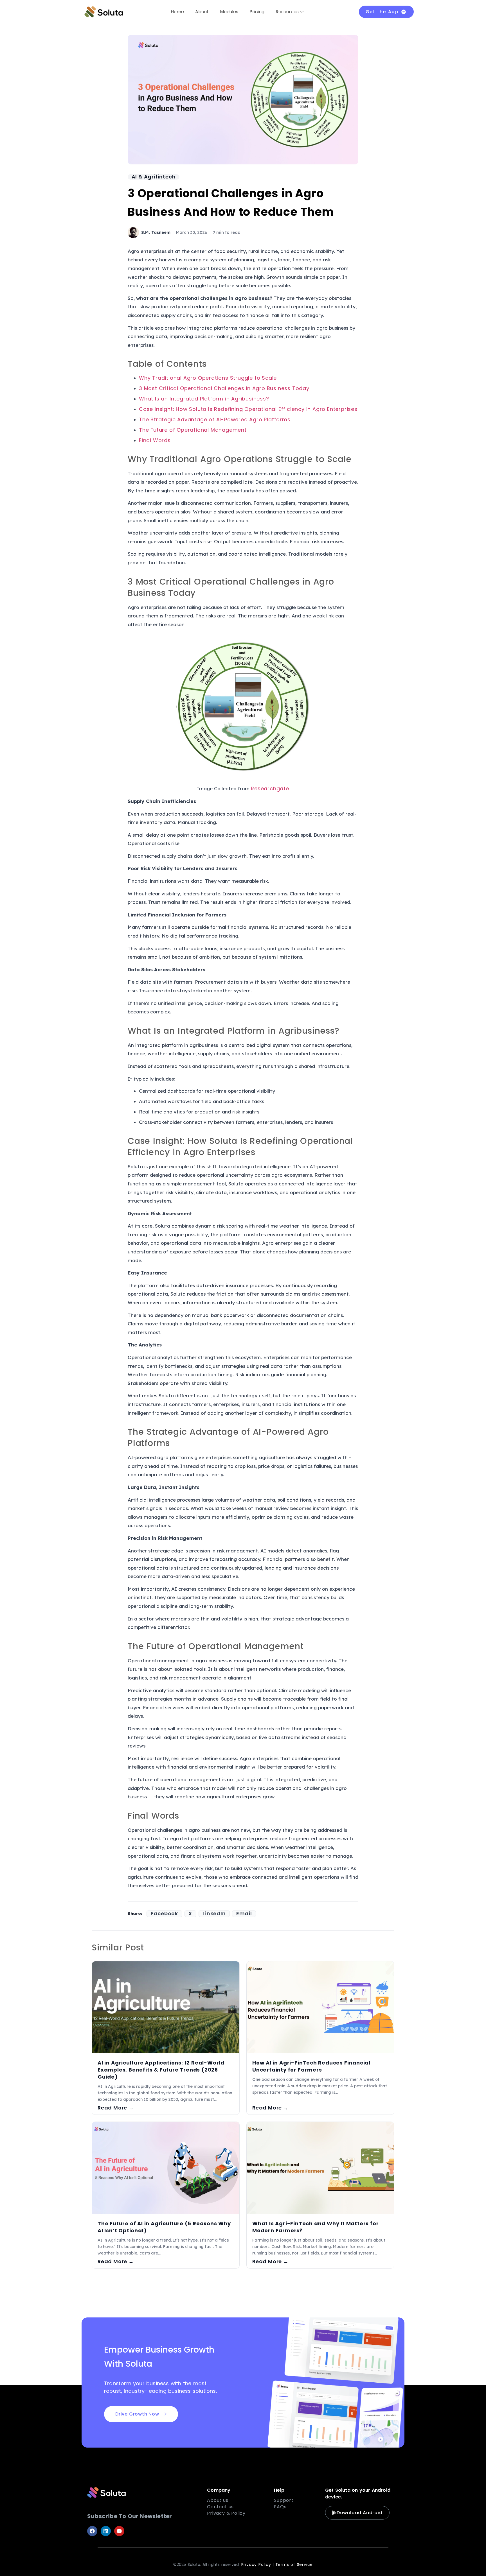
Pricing (257, 12)
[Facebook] (92, 2531)
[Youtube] (119, 2531)
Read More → (116, 2108)
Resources (287, 12)
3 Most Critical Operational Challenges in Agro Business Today (224, 388)
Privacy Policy (256, 2564)
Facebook (164, 1914)
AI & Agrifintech (154, 177)
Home (177, 12)
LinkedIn (214, 1914)
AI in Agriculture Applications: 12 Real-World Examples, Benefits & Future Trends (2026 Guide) (161, 2070)
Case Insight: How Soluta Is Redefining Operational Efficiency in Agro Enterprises (248, 409)
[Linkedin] (106, 2531)
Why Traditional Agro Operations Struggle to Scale (208, 378)
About (202, 12)
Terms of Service (294, 2564)
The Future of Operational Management (193, 430)
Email (244, 1914)
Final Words (155, 440)
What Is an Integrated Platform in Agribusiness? (204, 399)
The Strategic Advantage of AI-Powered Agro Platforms (215, 419)
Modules (229, 12)
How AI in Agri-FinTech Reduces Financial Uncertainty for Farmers (311, 2066)
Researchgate (270, 788)
